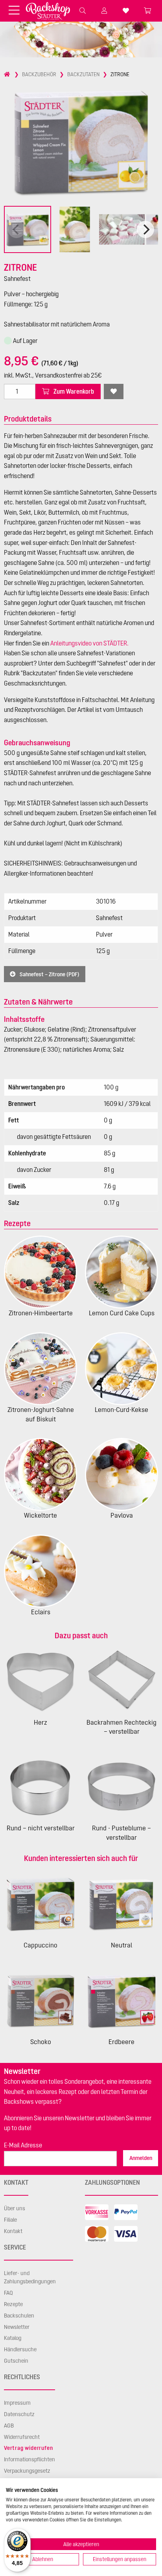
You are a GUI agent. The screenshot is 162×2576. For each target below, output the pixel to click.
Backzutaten (83, 74)
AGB (9, 2426)
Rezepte (13, 2304)
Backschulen (19, 2316)
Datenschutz (19, 2414)
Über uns (15, 2208)
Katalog (13, 2338)
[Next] (145, 229)
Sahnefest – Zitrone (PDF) (49, 974)
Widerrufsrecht (22, 2437)
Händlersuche (20, 2349)
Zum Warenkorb (73, 391)
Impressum (17, 2403)
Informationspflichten (29, 2459)
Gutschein (16, 2361)
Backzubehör (39, 74)
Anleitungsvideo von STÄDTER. (89, 643)
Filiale (10, 2220)
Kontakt (13, 2231)
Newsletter (17, 2327)
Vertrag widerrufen (28, 2448)
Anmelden (141, 2158)
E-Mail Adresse (23, 2145)
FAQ (8, 2293)
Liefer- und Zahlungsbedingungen (30, 2277)
